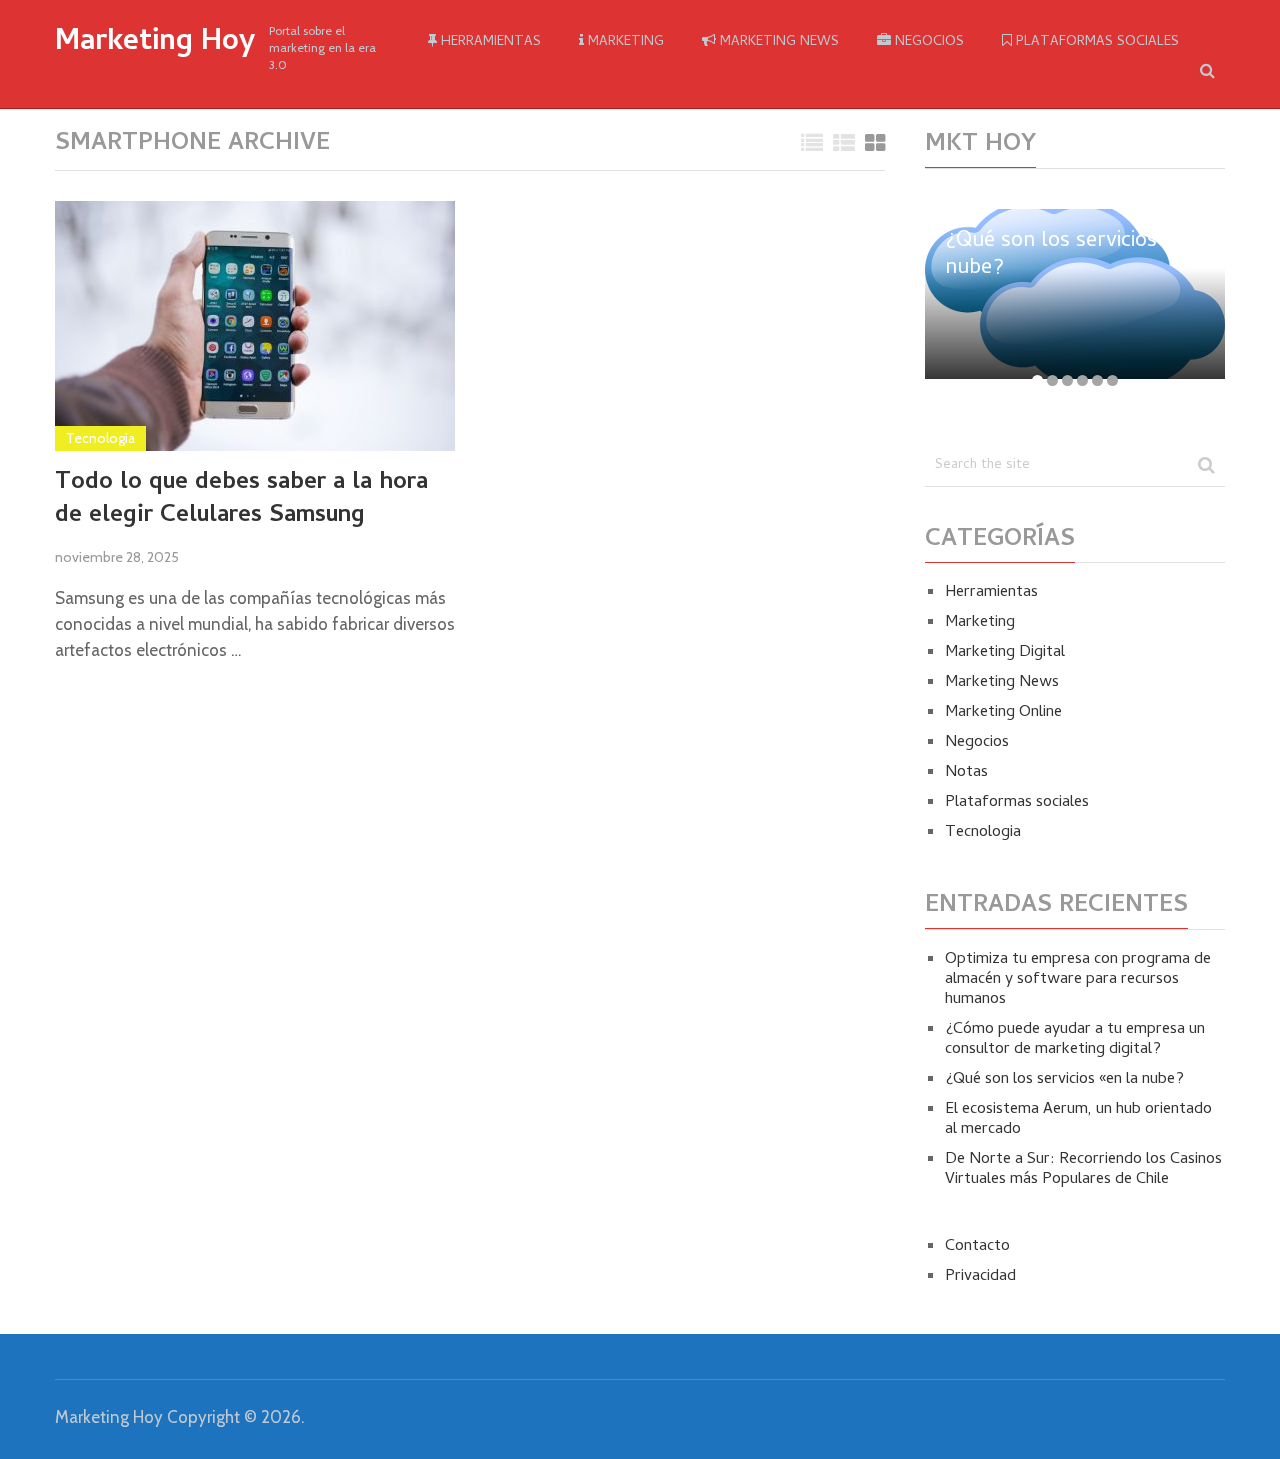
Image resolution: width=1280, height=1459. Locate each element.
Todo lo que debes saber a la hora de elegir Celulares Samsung (241, 500)
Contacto (977, 1247)
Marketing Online (1003, 713)
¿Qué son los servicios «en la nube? (1064, 1080)
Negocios (927, 42)
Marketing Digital (1005, 653)
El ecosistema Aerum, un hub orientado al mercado (1078, 1120)
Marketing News (777, 42)
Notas (966, 773)
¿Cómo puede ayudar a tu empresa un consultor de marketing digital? (1075, 1040)
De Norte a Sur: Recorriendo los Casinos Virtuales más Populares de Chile (1083, 1170)
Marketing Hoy (155, 44)
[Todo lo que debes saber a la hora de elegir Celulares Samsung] (255, 326)
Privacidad (980, 1277)
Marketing (624, 42)
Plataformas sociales (1095, 42)
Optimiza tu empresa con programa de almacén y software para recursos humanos (1078, 980)
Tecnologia (100, 438)
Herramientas (489, 42)
